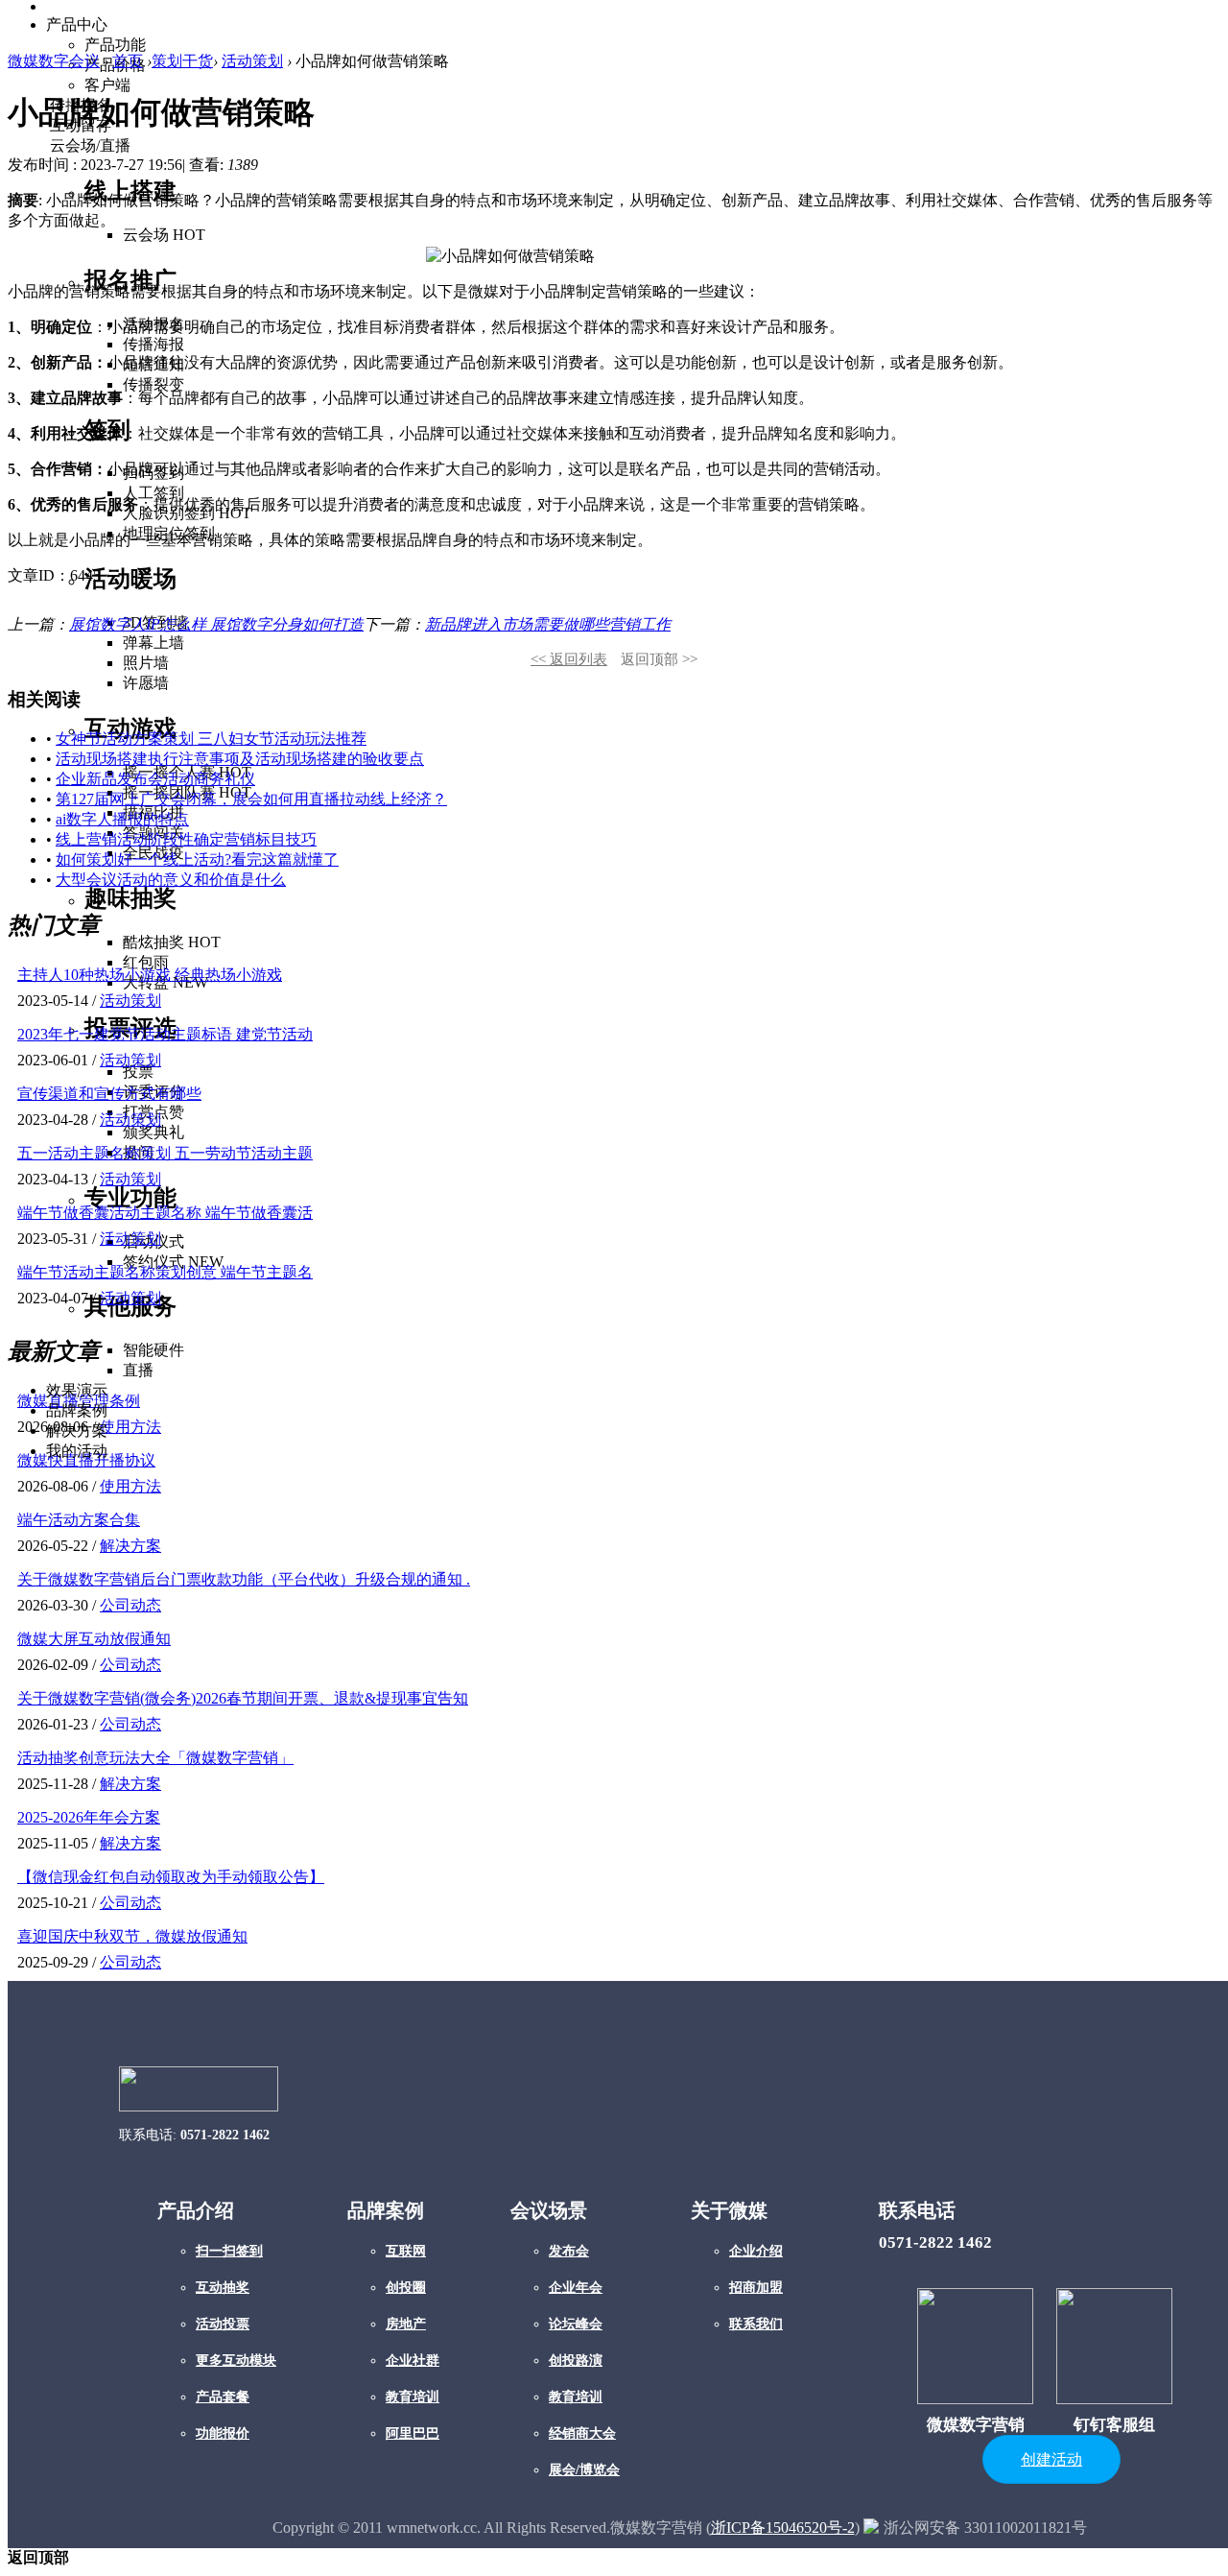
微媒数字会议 (54, 61)
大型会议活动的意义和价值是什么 (171, 880)
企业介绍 (756, 2251)
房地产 (406, 2324)
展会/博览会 (584, 2470)
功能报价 (223, 2433)
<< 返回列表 (569, 659)
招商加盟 (756, 2288)
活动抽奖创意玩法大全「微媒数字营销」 (155, 1758)
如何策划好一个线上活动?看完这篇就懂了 (197, 859)
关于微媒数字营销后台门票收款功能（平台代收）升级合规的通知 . (244, 1579)
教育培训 (413, 2397)
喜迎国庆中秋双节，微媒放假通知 (132, 1936)
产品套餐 (223, 2397)
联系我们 (756, 2324)
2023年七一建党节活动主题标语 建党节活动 (165, 1034)
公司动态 (130, 1605)
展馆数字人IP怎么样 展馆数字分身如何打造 (216, 624)
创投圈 (406, 2288)
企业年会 (576, 2288)
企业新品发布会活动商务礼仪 (155, 779)
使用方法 (130, 1486)
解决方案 (130, 1546)
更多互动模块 (236, 2361)
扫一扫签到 (229, 2251)
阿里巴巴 (413, 2433)
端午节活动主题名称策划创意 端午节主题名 (165, 1272)
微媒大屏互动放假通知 (94, 1639)
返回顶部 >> (659, 659)
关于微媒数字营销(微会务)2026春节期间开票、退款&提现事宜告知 (243, 1698)
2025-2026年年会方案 (89, 1817)
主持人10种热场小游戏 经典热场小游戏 (150, 975)
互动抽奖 (223, 2288)
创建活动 (1051, 2459)
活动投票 (223, 2324)
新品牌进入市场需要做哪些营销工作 (548, 624)
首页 (128, 61)
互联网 (406, 2251)
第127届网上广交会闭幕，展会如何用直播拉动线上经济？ (251, 799)
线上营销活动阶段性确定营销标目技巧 (186, 839)
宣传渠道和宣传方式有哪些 (109, 1094)
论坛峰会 (576, 2324)
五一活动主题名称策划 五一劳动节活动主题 (165, 1153)
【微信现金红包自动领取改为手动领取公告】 (171, 1877)
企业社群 (413, 2361)
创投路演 (576, 2361)
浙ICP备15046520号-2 (783, 2528)
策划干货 (182, 61)
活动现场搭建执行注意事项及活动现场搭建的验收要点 (240, 759)
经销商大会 (582, 2433)
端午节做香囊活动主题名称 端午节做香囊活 (165, 1213)
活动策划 (252, 61)
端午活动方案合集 (79, 1520)
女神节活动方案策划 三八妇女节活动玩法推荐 (211, 739)
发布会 (569, 2251)
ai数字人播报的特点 (122, 819)
